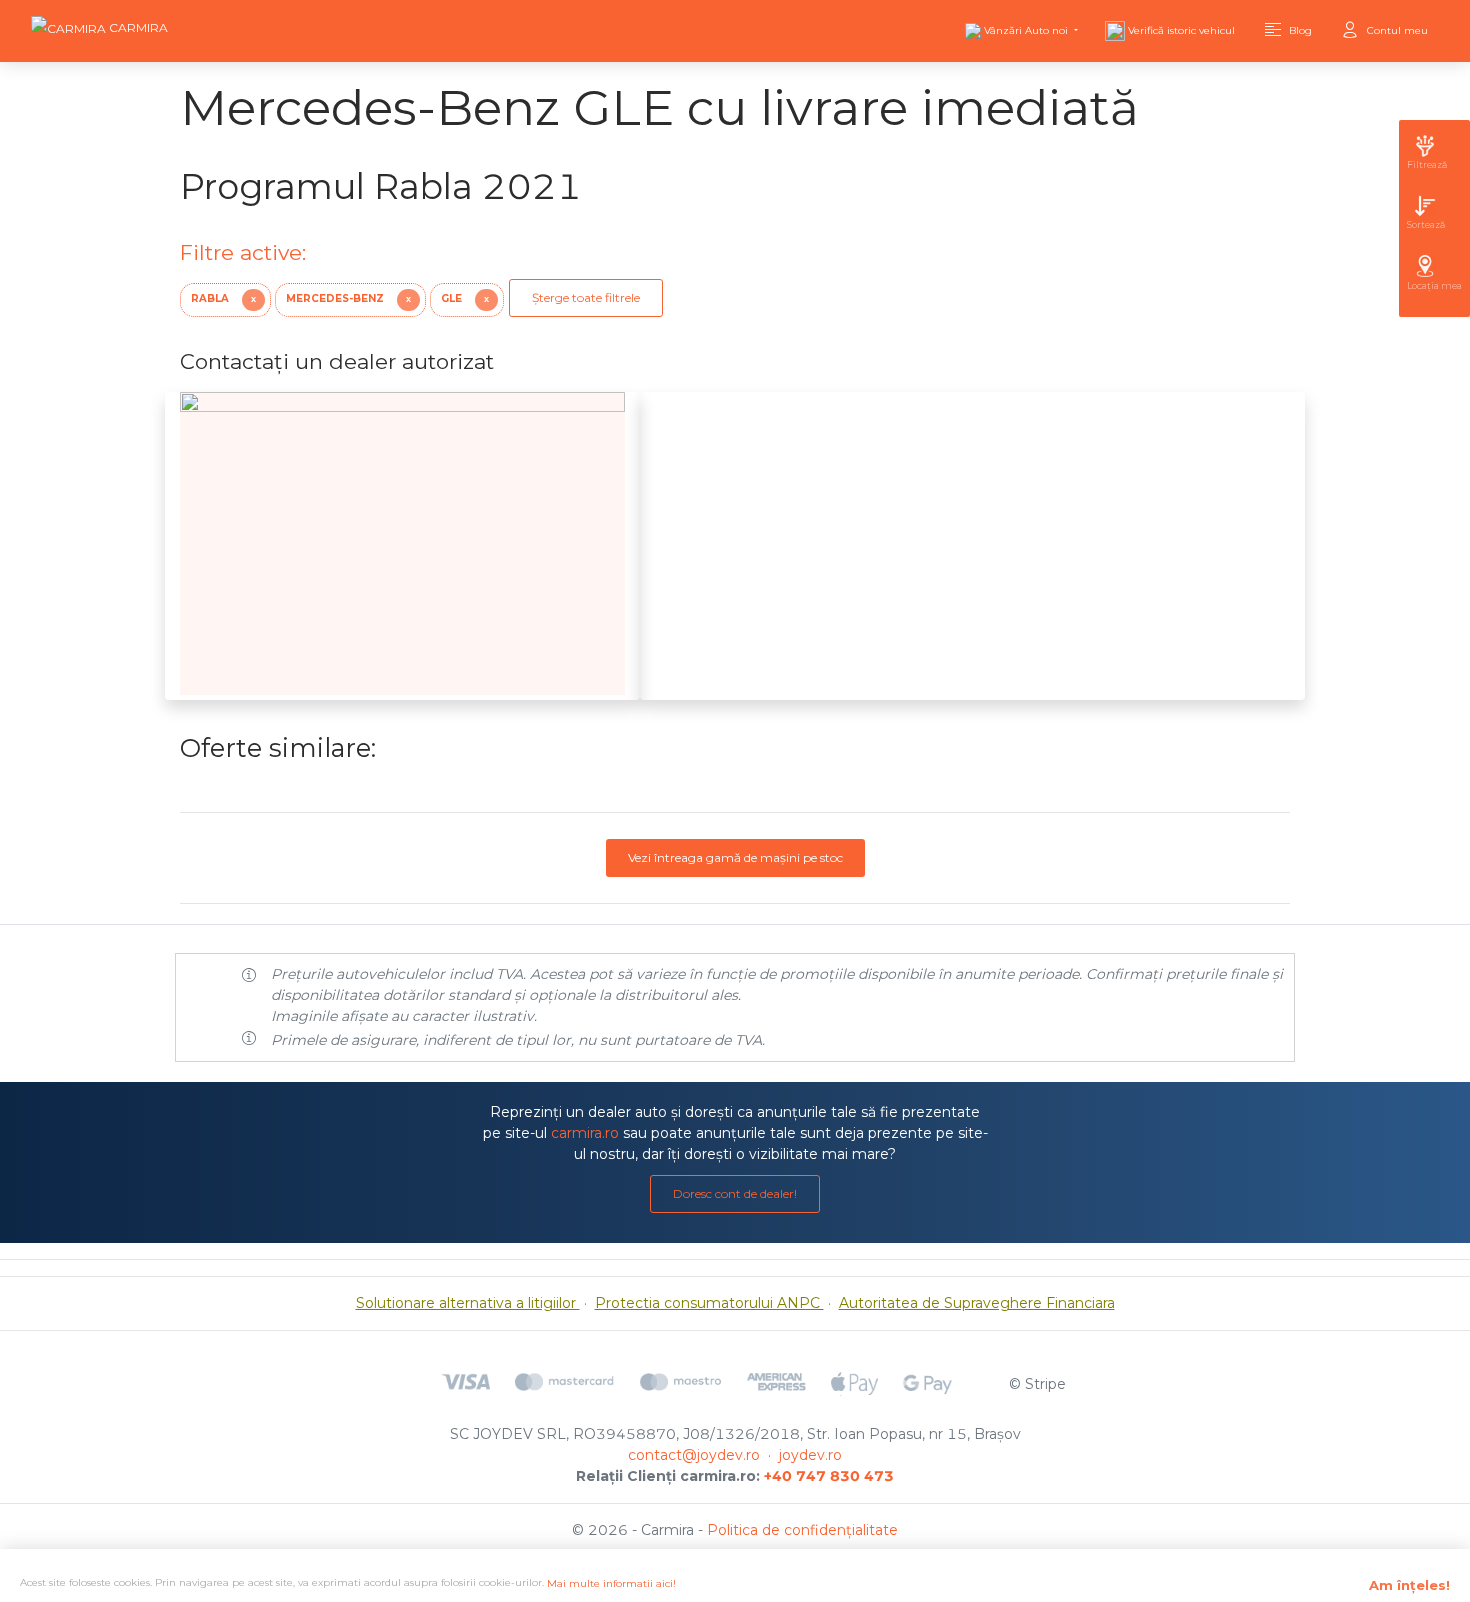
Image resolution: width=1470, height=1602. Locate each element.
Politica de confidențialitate (802, 1530)
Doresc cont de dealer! (735, 1193)
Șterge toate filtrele (586, 297)
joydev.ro (810, 1455)
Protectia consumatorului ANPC (709, 1303)
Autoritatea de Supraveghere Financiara (977, 1303)
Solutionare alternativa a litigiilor (468, 1303)
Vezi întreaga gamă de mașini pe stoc (735, 857)
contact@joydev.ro (694, 1455)
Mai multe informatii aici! (611, 1583)
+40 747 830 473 (829, 1476)
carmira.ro (585, 1133)
